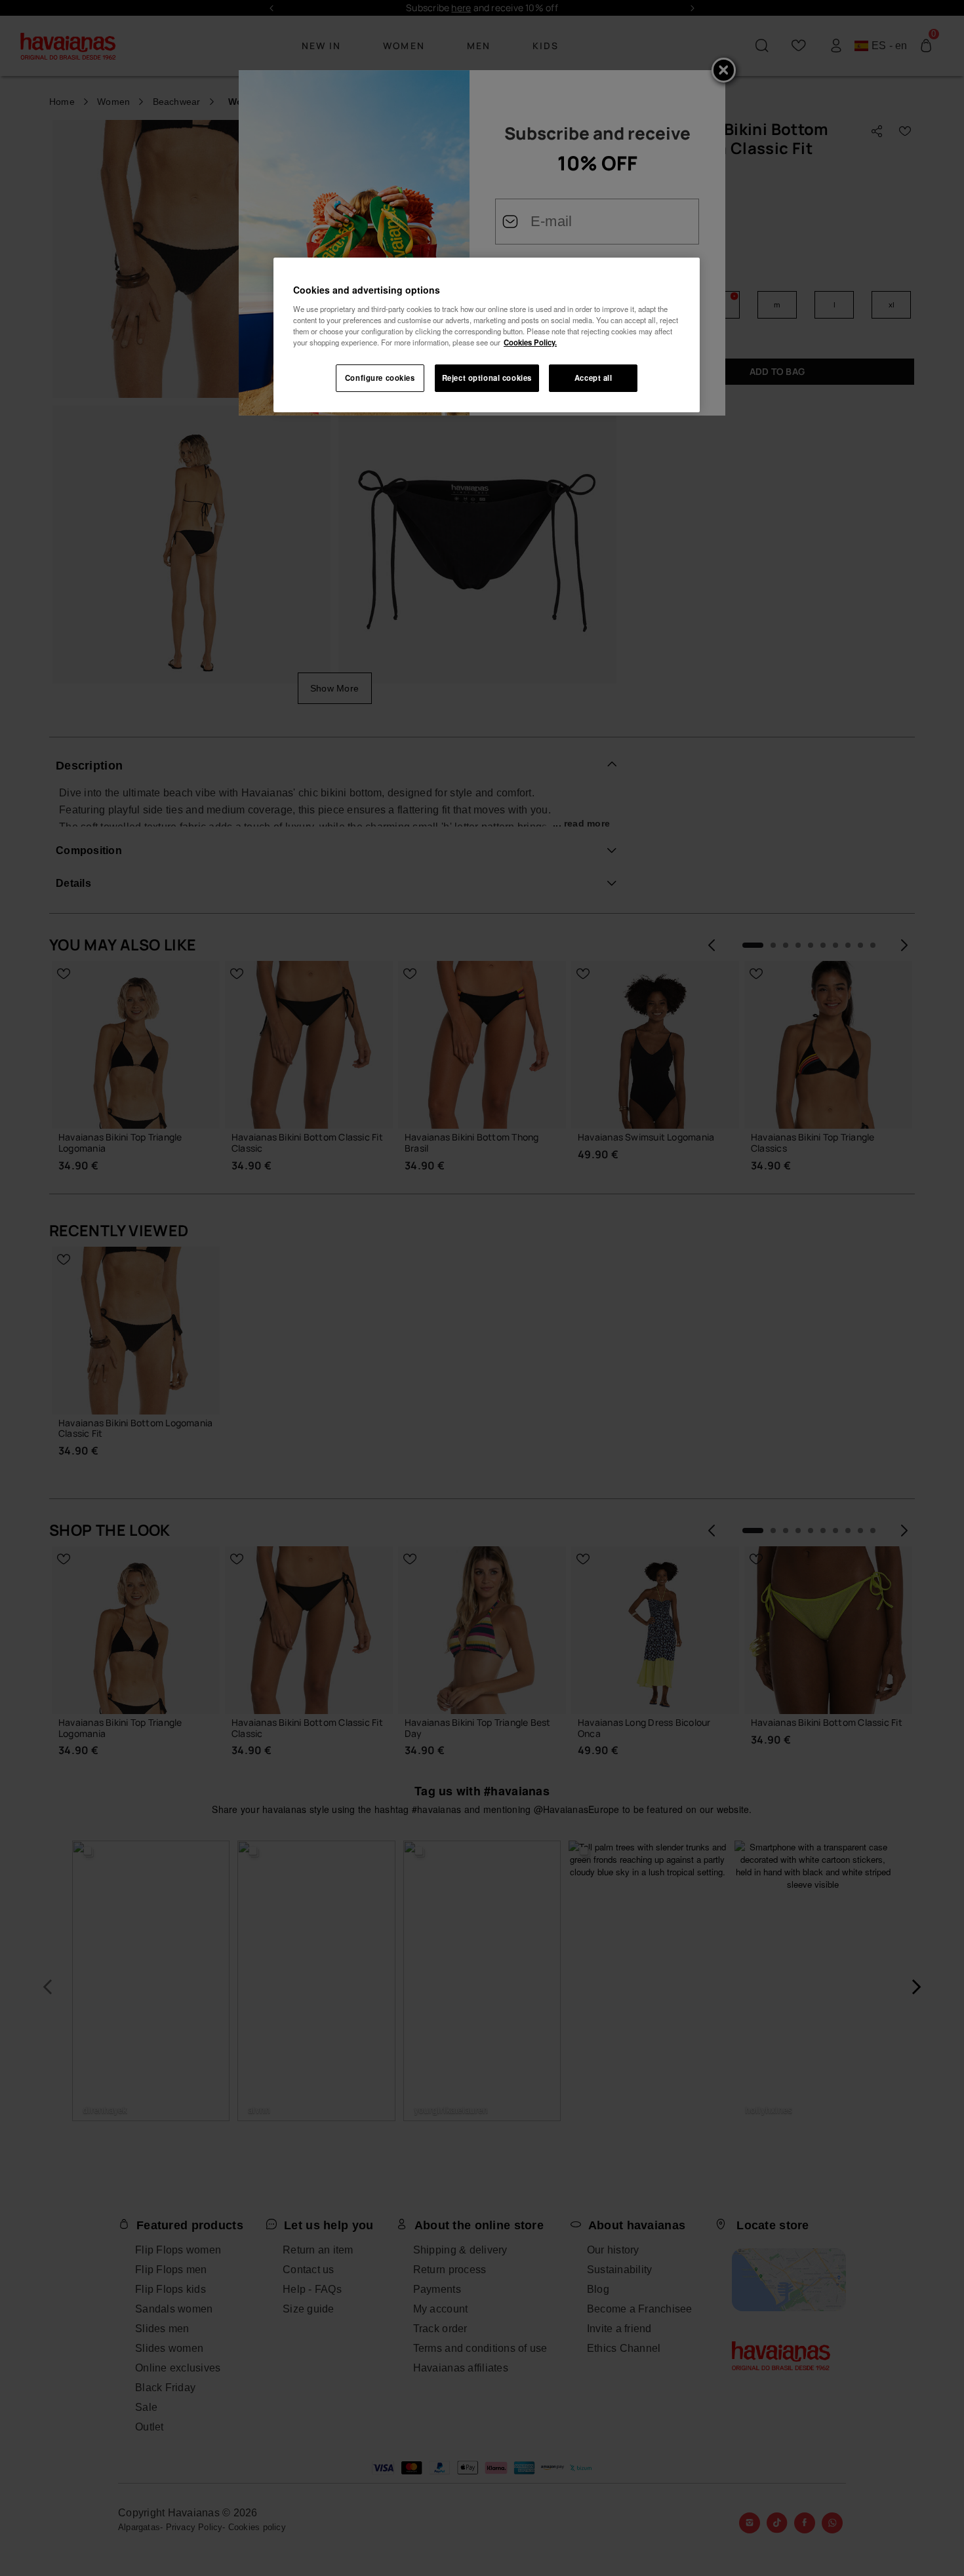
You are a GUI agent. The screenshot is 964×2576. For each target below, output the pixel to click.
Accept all (593, 378)
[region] (487, 335)
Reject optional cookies (487, 378)
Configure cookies (380, 378)
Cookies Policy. (530, 342)
